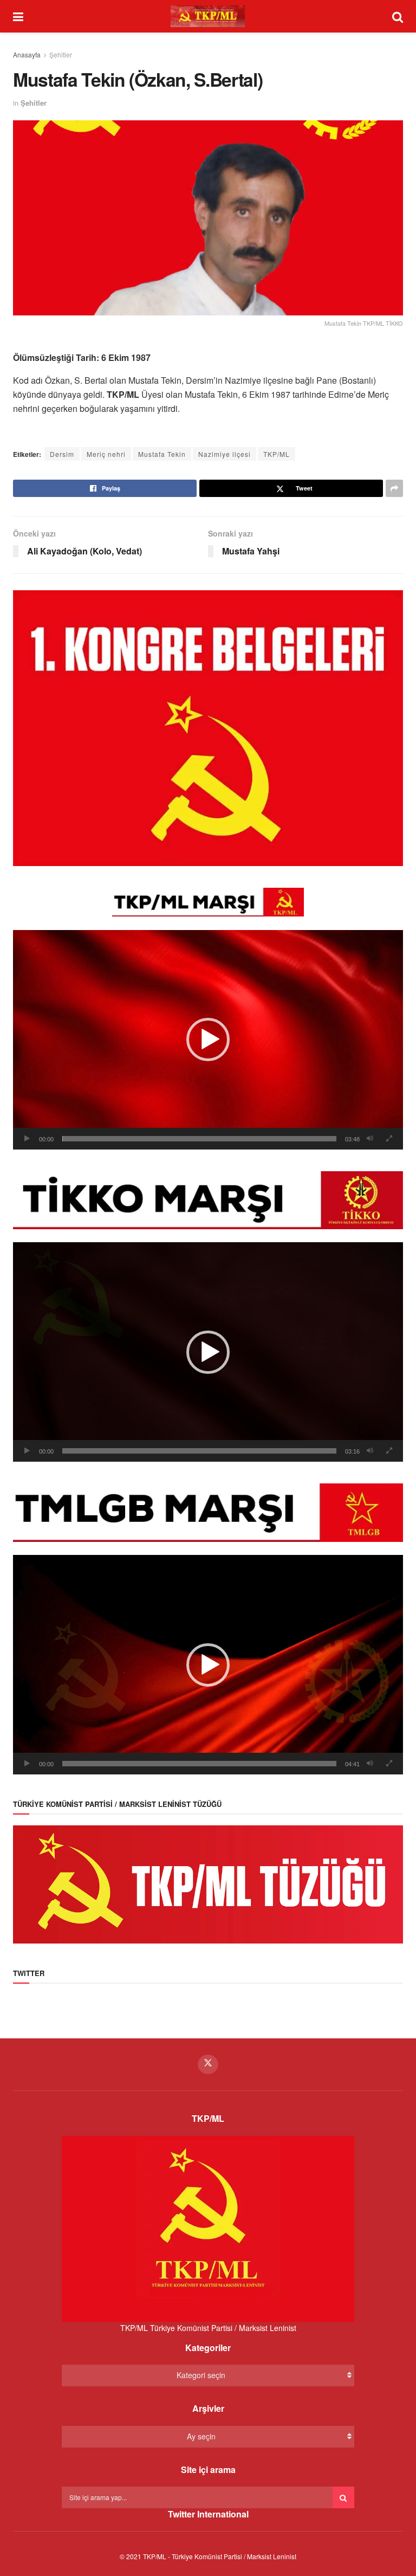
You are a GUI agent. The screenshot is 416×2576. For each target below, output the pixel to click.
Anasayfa (27, 54)
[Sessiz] (370, 1139)
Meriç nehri (106, 454)
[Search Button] (343, 2497)
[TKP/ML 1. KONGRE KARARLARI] (208, 727)
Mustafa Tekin (162, 454)
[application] (208, 1040)
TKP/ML (277, 454)
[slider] (199, 1139)
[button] (208, 1040)
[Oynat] (27, 1139)
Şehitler (61, 54)
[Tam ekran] (389, 1139)
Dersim (62, 454)
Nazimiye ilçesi (225, 454)
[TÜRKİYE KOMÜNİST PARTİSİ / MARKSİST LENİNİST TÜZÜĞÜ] (208, 1883)
